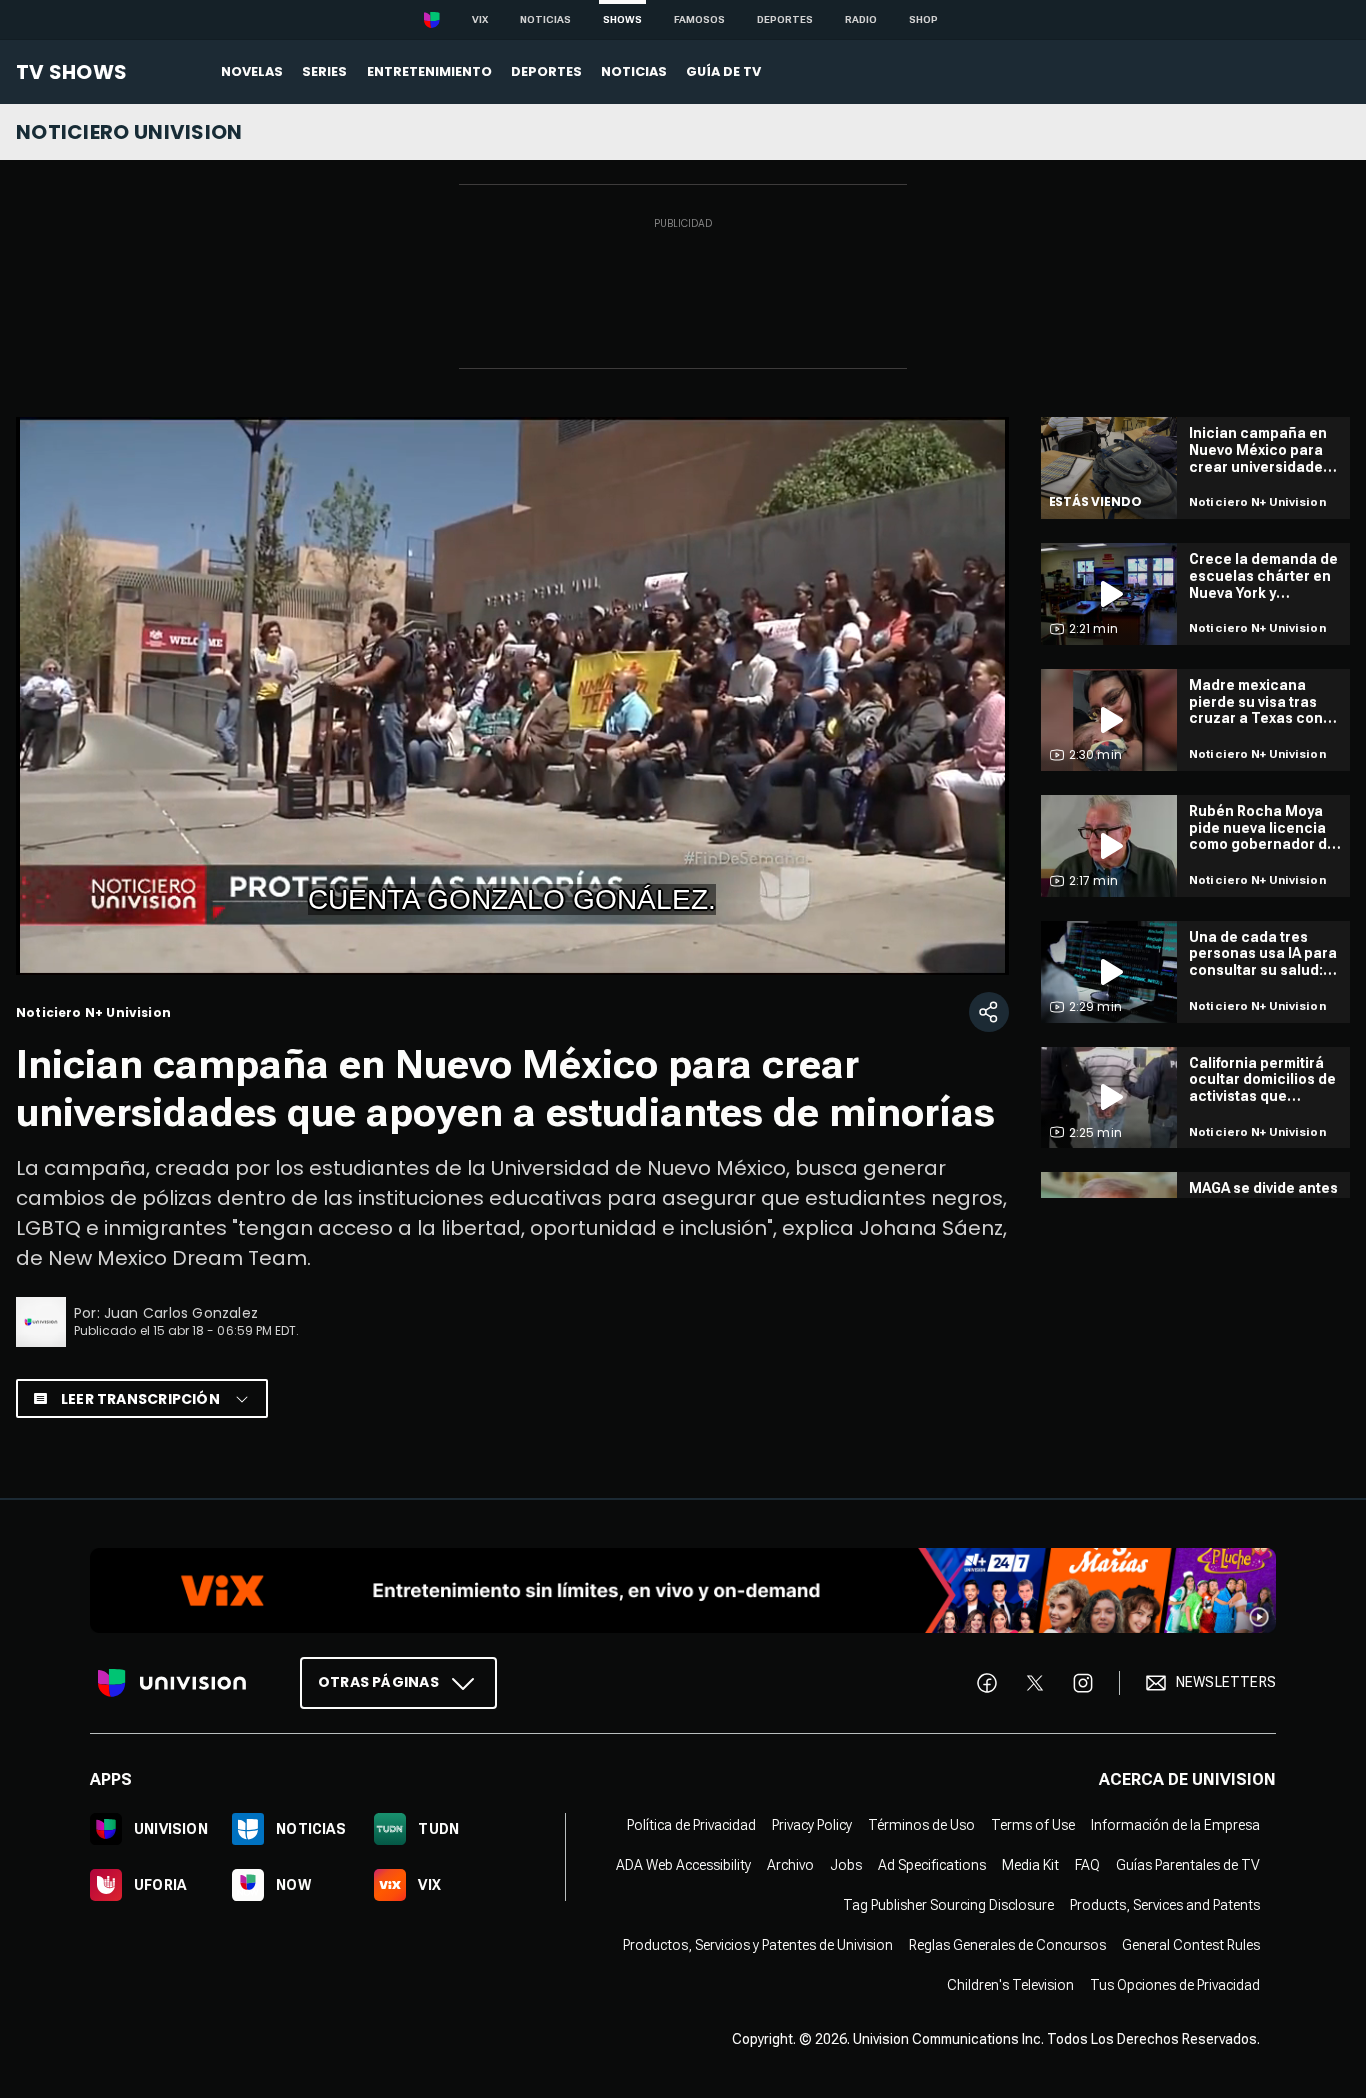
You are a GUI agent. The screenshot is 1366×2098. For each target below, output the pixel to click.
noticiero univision (129, 132)
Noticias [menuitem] (634, 71)
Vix (480, 19)
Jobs (846, 1865)
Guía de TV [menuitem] (723, 71)
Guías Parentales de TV (1188, 1865)
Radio (861, 19)
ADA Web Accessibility (683, 1865)
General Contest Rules (1191, 1945)
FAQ (1087, 1865)
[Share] (989, 1012)
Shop (923, 19)
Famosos (699, 19)
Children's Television (1010, 1985)
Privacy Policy (812, 1825)
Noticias (545, 19)
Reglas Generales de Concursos (1007, 1945)
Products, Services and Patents (1165, 1905)
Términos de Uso (921, 1825)
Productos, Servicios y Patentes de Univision (758, 1945)
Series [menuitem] (324, 71)
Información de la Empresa (1175, 1825)
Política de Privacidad (691, 1825)
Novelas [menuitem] (252, 71)
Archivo (790, 1865)
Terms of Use (1033, 1825)
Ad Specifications (932, 1865)
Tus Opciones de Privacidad (1175, 1985)
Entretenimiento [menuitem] (429, 71)
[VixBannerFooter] (683, 1590)
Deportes (785, 19)
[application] (512, 696)
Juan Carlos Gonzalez (181, 1313)
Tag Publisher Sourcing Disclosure (948, 1905)
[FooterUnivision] (172, 1683)
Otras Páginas (378, 1682)
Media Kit (1030, 1865)
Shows (622, 19)
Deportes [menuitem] (546, 71)
